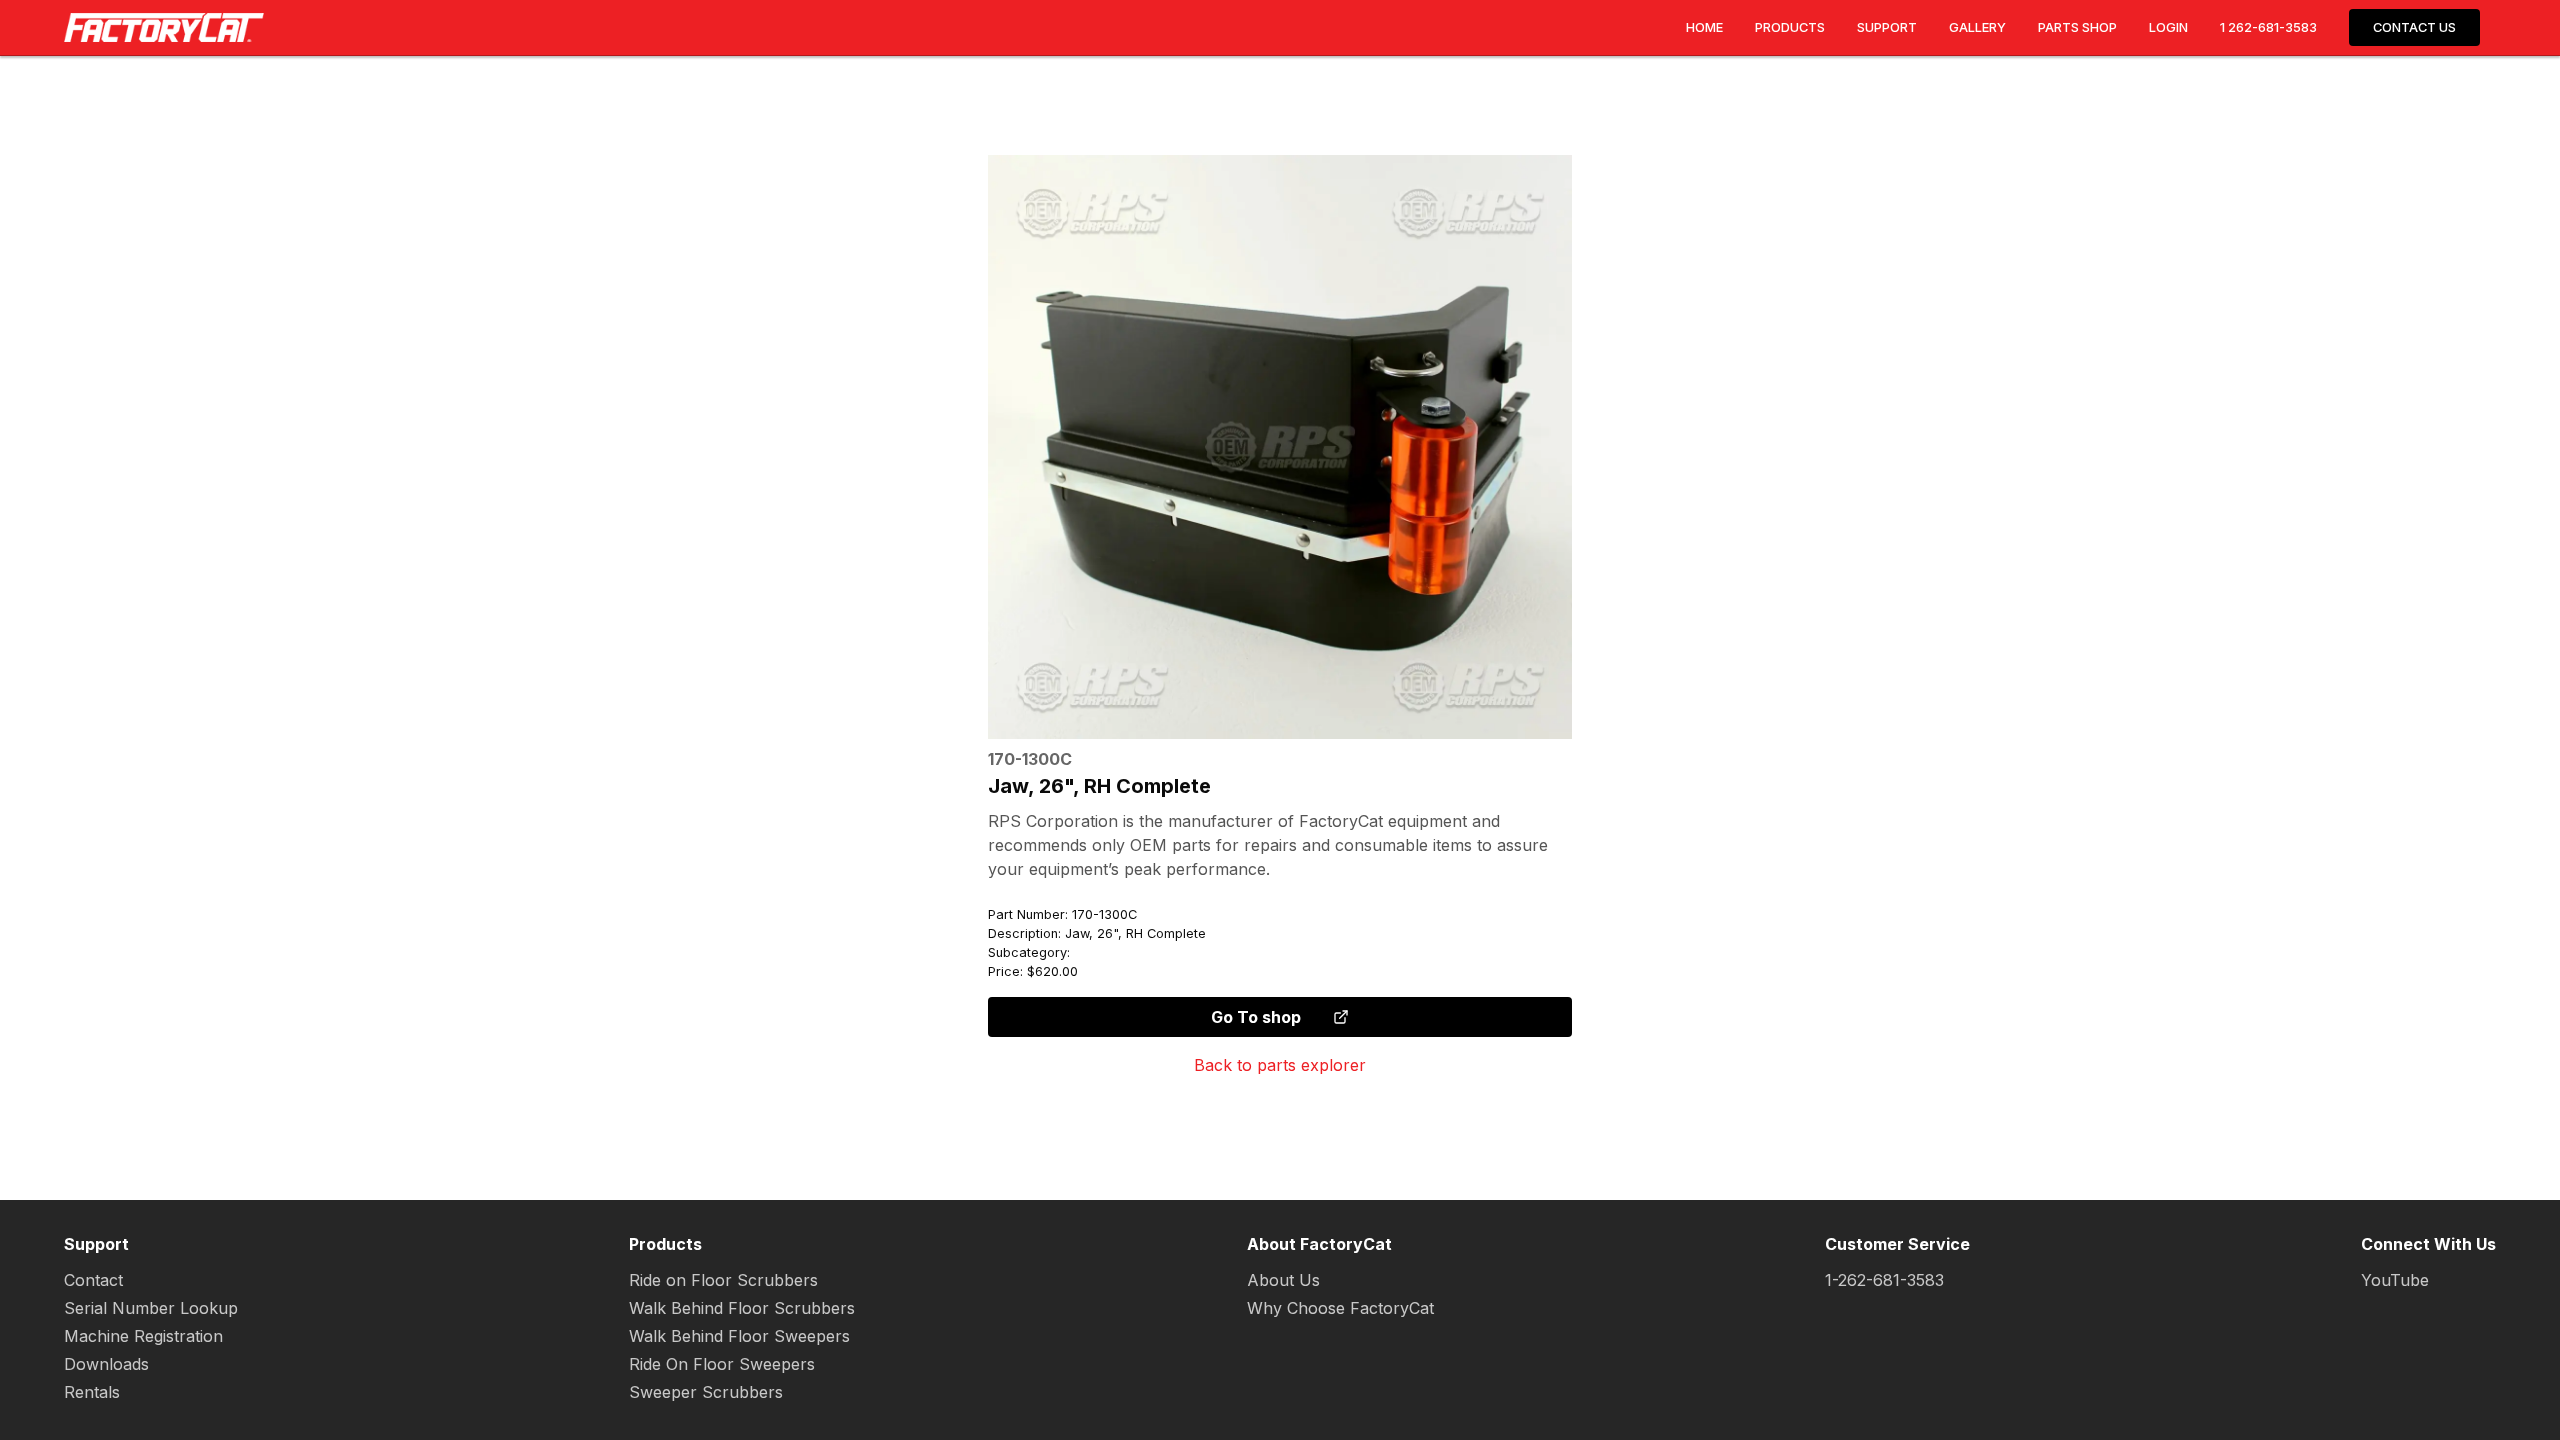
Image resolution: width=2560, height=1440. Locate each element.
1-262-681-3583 (1884, 1280)
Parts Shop (2077, 27)
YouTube (2395, 1280)
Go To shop (1256, 1017)
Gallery (1977, 27)
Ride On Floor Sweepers (722, 1364)
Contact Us (2414, 27)
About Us (1283, 1280)
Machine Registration (143, 1336)
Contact (93, 1280)
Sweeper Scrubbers (706, 1392)
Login (2168, 27)
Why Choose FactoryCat (1340, 1308)
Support (1887, 27)
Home (1704, 27)
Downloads (106, 1364)
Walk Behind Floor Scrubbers (742, 1308)
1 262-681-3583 (2268, 27)
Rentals (92, 1392)
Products (1790, 27)
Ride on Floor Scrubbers (723, 1280)
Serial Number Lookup (151, 1308)
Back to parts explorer (1280, 1065)
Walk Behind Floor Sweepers (739, 1336)
